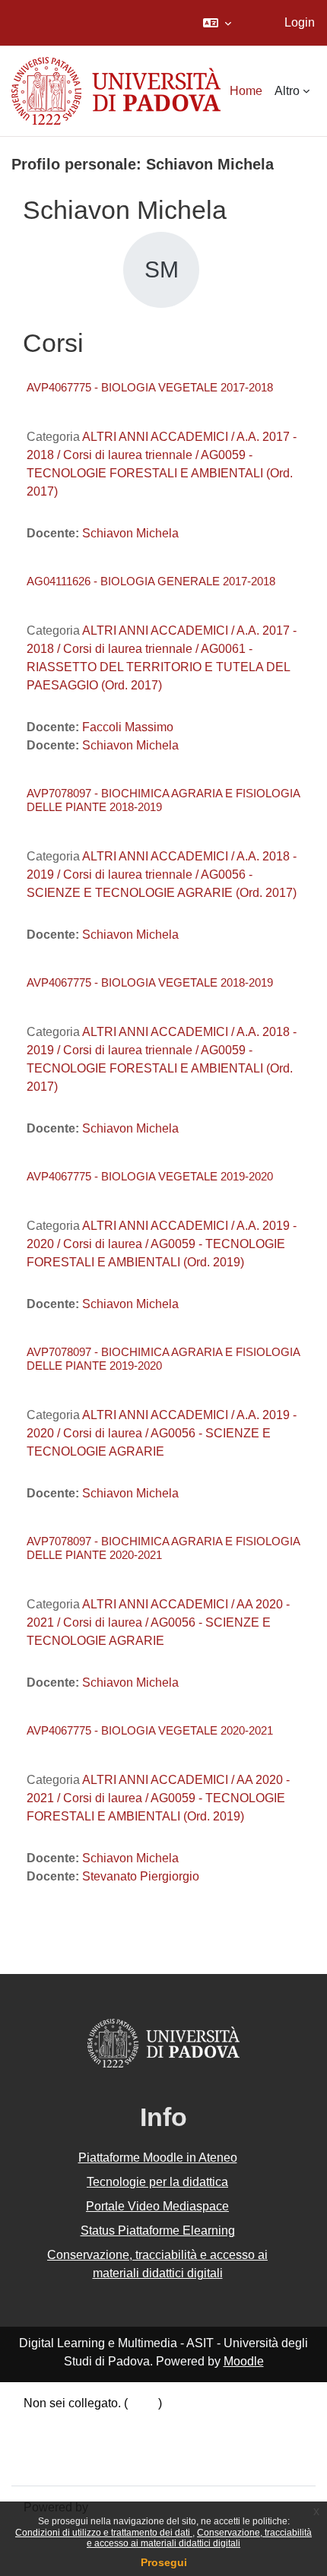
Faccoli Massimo (128, 727)
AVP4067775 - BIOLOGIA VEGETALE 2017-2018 (150, 387)
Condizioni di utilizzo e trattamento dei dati (104, 2533)
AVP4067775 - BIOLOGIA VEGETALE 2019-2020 (150, 1176)
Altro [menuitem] (287, 91)
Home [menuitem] (246, 91)
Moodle (244, 2361)
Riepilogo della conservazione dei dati (127, 2424)
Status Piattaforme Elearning (158, 2231)
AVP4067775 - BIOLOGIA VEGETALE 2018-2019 (150, 982)
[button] (217, 23)
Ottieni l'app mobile (75, 2463)
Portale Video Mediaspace (157, 2206)
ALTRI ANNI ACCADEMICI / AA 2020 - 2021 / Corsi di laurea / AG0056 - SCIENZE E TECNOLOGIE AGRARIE (158, 1622)
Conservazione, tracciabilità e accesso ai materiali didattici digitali (199, 2538)
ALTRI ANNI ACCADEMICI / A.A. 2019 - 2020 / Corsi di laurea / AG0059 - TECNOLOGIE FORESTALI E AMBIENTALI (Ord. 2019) (162, 1244)
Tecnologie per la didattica (157, 2182)
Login (300, 22)
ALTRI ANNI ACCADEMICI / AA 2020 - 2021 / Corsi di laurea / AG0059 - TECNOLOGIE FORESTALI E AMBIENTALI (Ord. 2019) (158, 1798)
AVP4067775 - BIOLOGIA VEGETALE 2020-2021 (150, 1730)
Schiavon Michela (130, 533)
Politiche (47, 2443)
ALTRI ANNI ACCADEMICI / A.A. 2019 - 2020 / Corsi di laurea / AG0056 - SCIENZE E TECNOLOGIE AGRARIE (162, 1433)
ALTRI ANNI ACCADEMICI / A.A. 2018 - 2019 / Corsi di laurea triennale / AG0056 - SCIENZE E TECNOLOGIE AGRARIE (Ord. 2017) (162, 875)
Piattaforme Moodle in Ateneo (158, 2158)
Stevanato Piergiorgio (141, 1876)
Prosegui (164, 2562)
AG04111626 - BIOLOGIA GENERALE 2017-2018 (151, 581)
